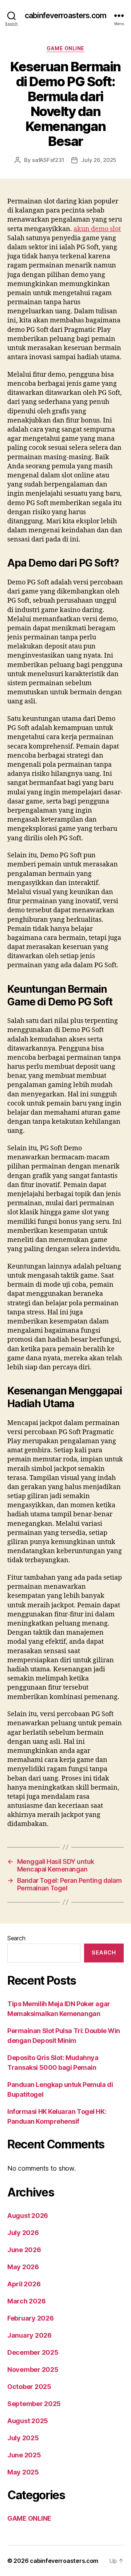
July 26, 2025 (99, 160)
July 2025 (23, 2438)
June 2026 (24, 2250)
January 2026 (29, 2335)
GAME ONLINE (65, 48)
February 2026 (31, 2318)
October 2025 (29, 2387)
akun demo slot (97, 229)
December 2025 (33, 2352)
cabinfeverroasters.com (65, 15)
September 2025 (34, 2404)
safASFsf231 (48, 160)
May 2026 (23, 2267)
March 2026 (26, 2301)
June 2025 (24, 2455)
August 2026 (28, 2216)
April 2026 (24, 2284)
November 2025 (33, 2369)
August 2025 (28, 2421)
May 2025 (23, 2472)
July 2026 (23, 2233)
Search (16, 1938)
